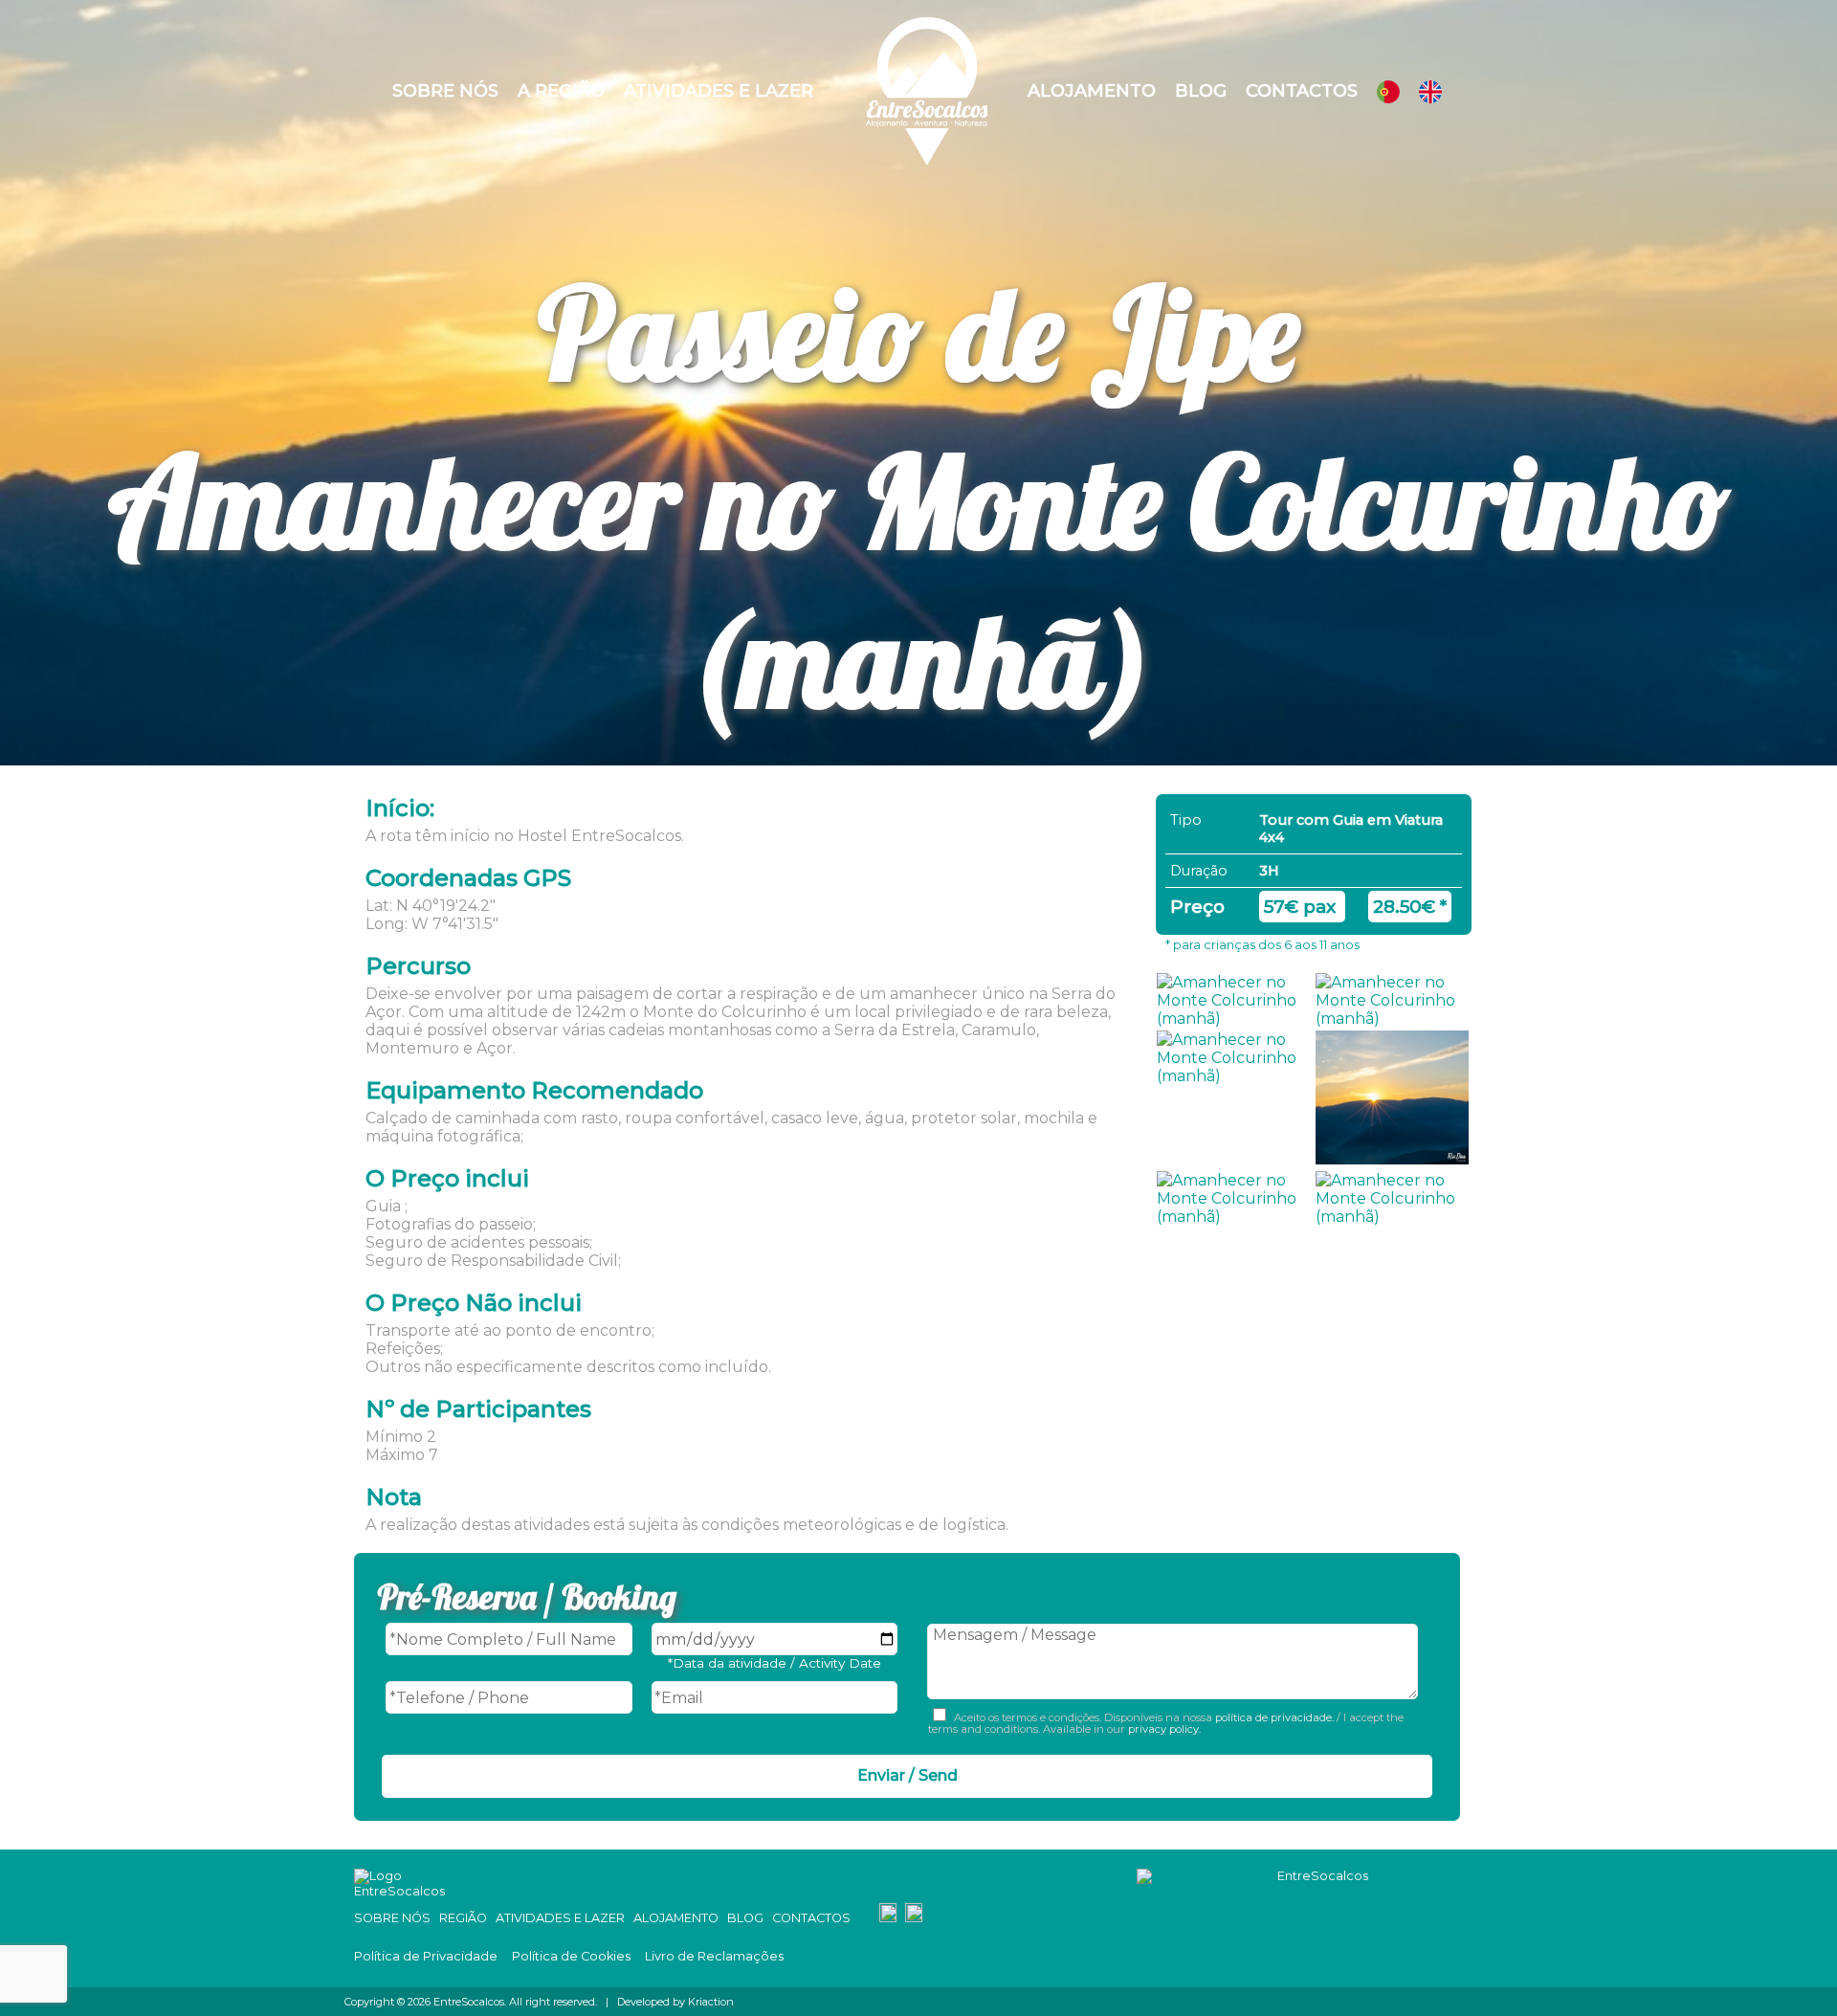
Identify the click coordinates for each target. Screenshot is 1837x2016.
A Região (561, 91)
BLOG (745, 1918)
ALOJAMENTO (676, 1918)
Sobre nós (445, 91)
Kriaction (711, 2002)
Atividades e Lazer (719, 91)
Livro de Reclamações (714, 1956)
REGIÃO (463, 1918)
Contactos (1302, 91)
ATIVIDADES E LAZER (560, 1918)
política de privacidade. (1274, 1717)
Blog (1201, 91)
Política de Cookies (571, 1956)
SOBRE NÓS (392, 1918)
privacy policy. (1163, 1729)
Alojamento (1092, 91)
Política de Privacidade (426, 1956)
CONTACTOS (811, 1918)
